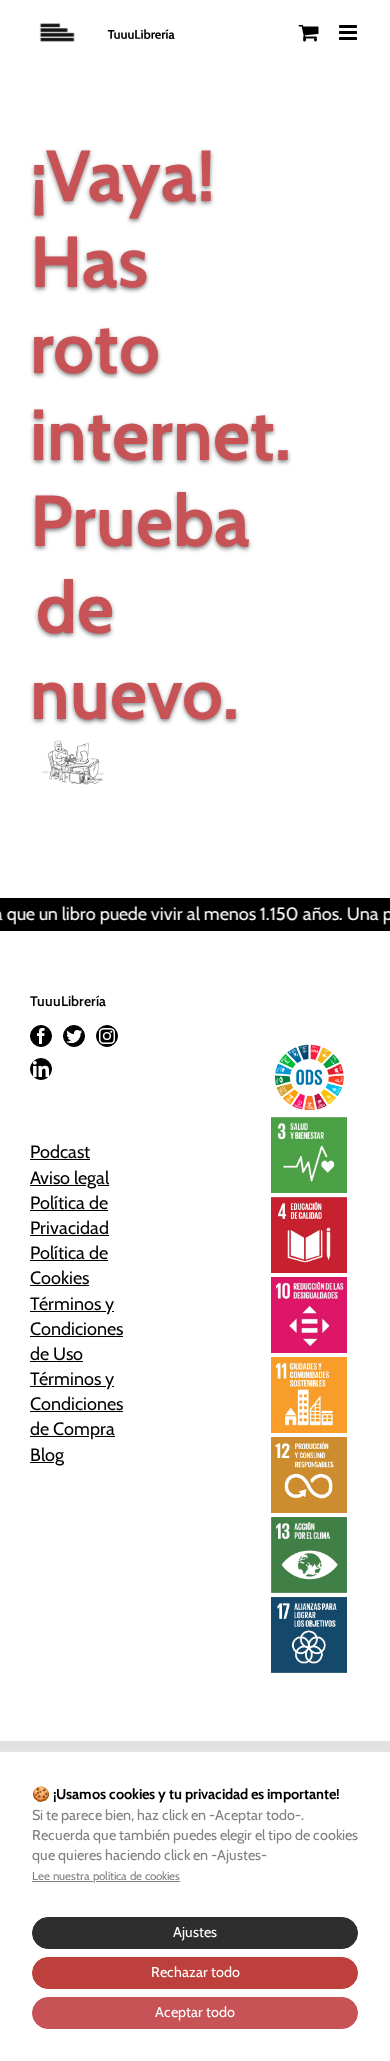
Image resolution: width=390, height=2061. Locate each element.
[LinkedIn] (41, 1069)
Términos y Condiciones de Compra (74, 1404)
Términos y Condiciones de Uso (74, 1329)
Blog (47, 1455)
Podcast (60, 1152)
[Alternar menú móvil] (349, 32)
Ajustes (195, 1932)
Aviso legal (69, 1178)
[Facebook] (41, 1036)
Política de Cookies (69, 1265)
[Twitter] (74, 1036)
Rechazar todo (195, 1972)
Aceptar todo (195, 2012)
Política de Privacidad (69, 1215)
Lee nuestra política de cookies (106, 1876)
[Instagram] (107, 1036)
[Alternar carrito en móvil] (309, 32)
